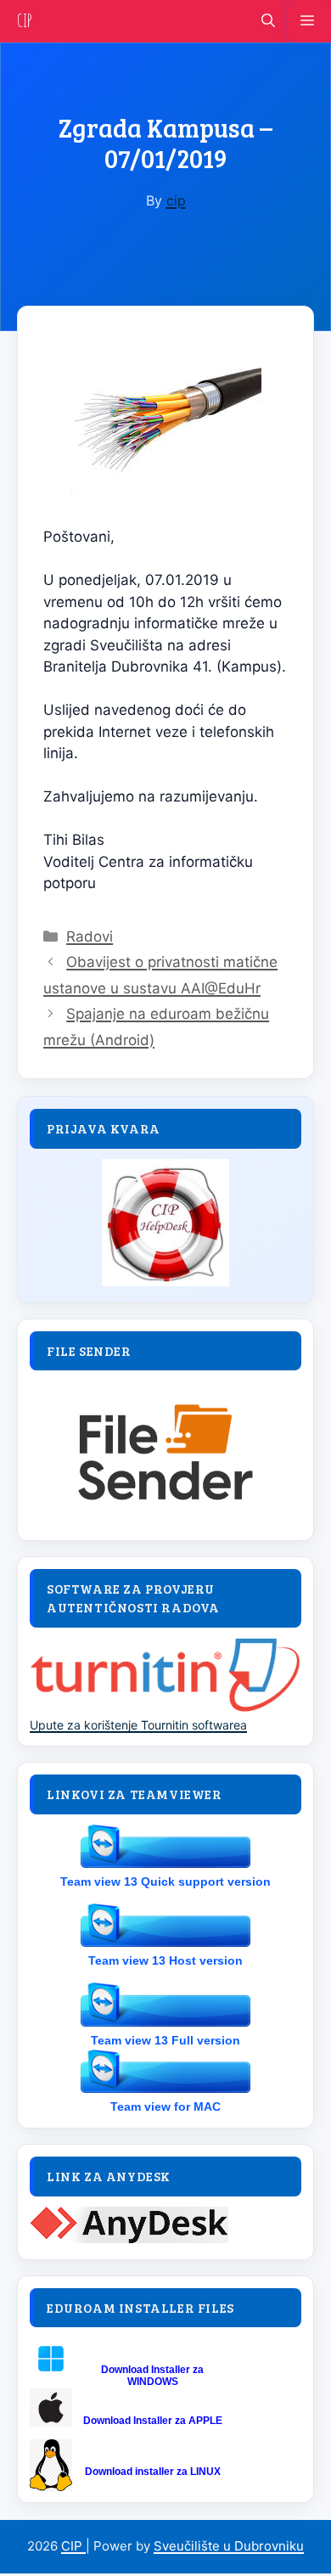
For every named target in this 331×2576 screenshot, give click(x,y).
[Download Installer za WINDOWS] (51, 2375)
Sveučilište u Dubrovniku (229, 2546)
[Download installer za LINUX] (51, 2486)
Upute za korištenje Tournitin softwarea (138, 1725)
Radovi (90, 936)
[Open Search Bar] (268, 21)
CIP (25, 21)
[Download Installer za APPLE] (51, 2422)
